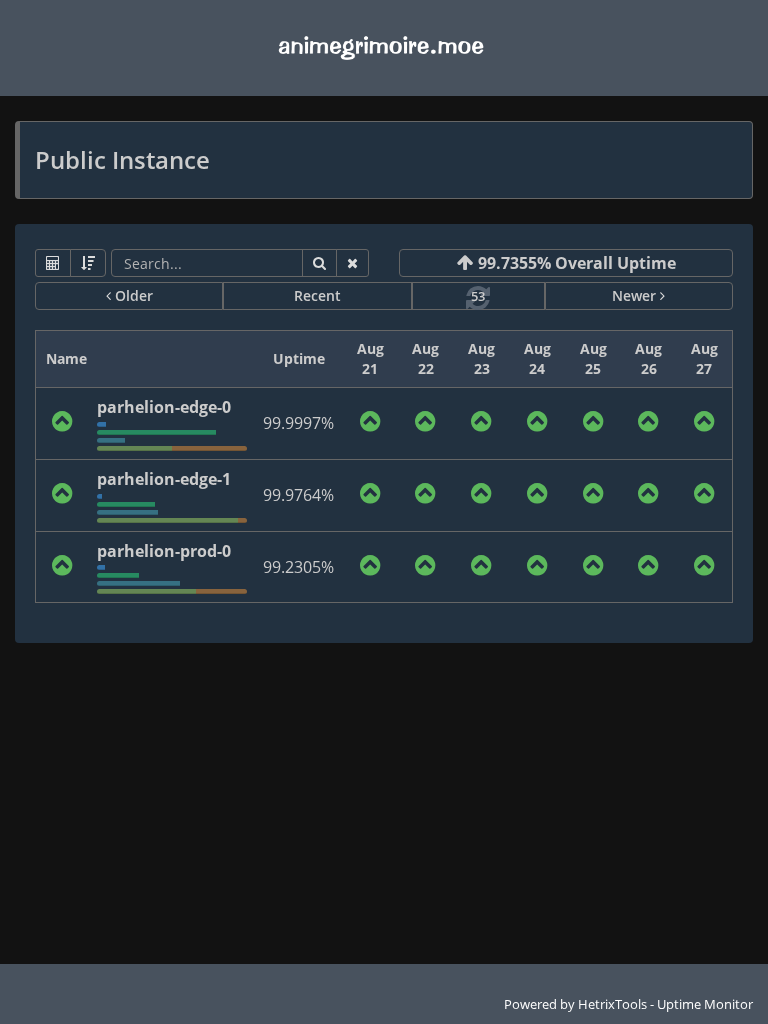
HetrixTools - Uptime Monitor (665, 1004)
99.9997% (298, 423)
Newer (636, 295)
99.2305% (298, 567)
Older (132, 295)
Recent (317, 295)
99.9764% (298, 495)
